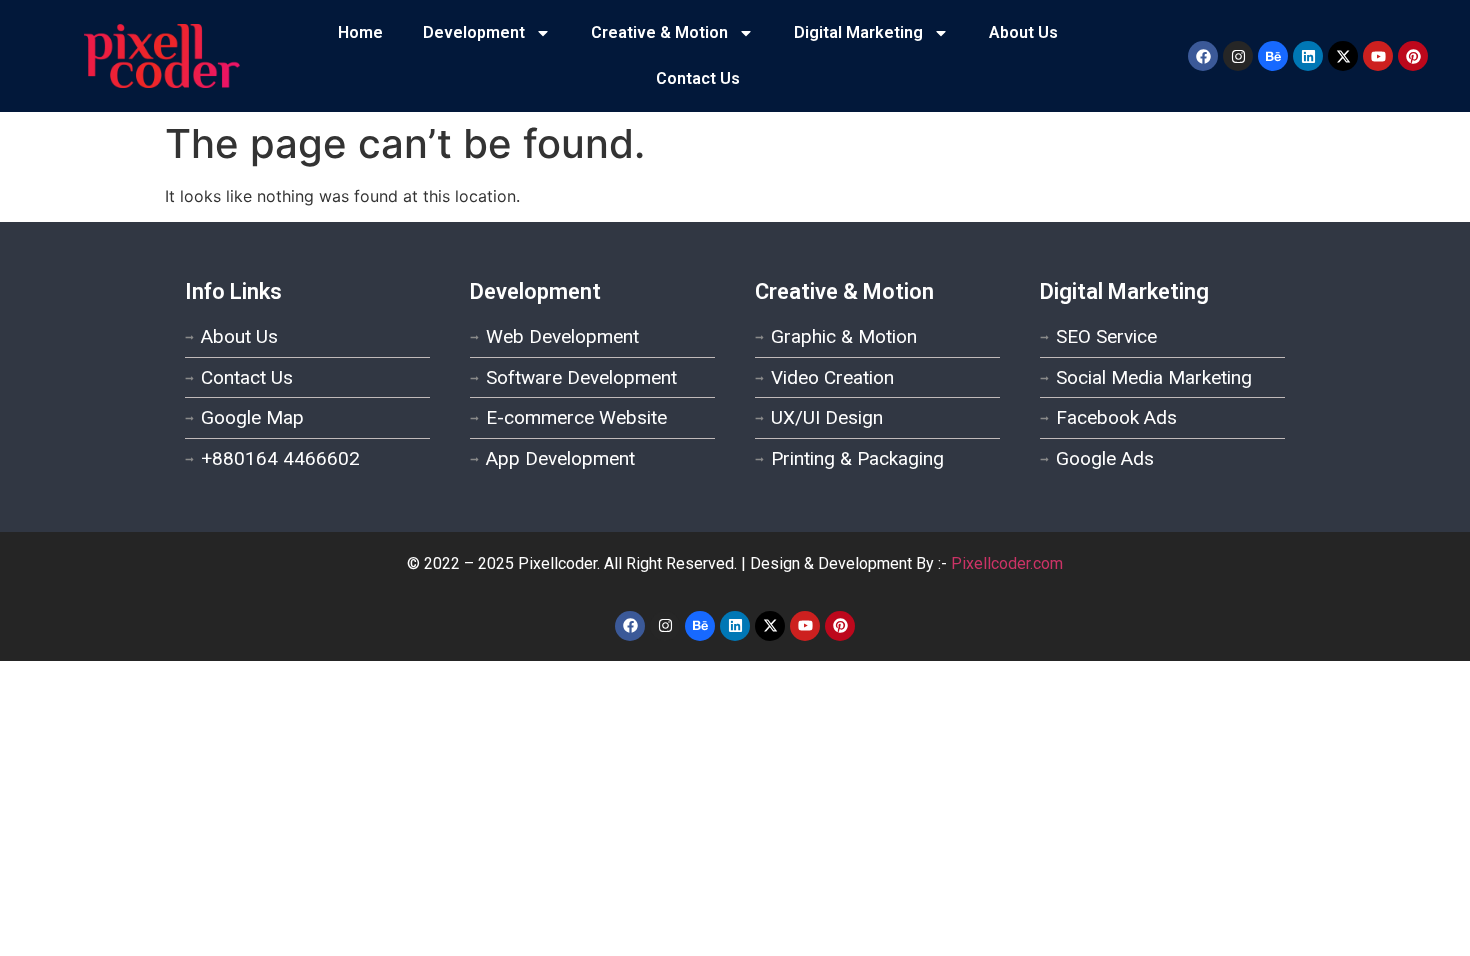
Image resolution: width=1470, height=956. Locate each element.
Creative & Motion (659, 32)
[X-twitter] (1343, 56)
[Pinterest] (1413, 56)
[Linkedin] (1308, 56)
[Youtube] (1378, 56)
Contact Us (698, 78)
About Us (1023, 32)
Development (474, 32)
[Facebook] (1203, 56)
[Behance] (1273, 56)
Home (360, 32)
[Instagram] (1238, 56)
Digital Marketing (858, 32)
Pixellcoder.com (1007, 563)
